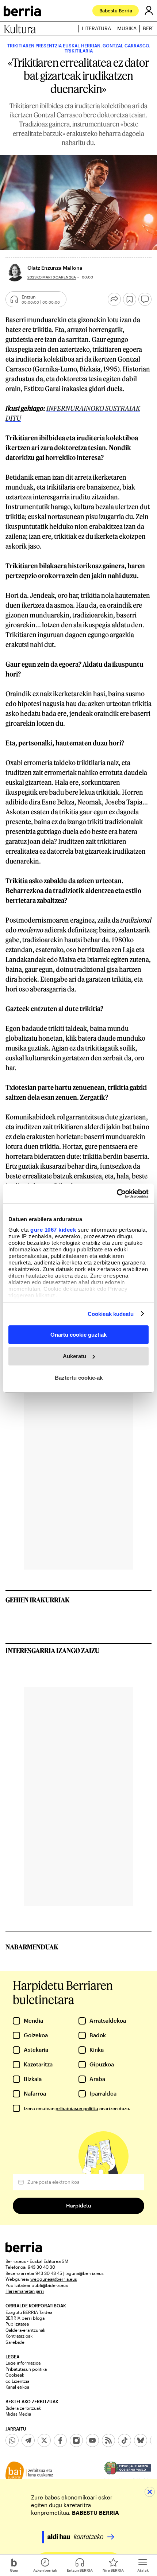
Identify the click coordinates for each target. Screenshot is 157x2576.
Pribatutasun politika (26, 2369)
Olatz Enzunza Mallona (55, 268)
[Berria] (24, 2250)
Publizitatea (17, 2324)
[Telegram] (28, 2440)
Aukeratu (74, 1356)
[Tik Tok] (125, 2440)
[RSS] (108, 2440)
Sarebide (15, 2342)
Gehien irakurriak (38, 1600)
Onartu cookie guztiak (78, 1335)
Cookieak (15, 2375)
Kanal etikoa (17, 2387)
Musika (127, 28)
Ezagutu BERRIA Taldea (29, 2312)
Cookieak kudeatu (111, 1314)
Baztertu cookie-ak (79, 1377)
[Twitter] (44, 2440)
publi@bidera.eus (50, 2285)
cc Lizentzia (17, 2381)
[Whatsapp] (12, 2440)
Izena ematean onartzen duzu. (77, 2108)
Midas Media (18, 2414)
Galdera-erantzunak (25, 2330)
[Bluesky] (141, 2440)
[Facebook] (60, 2440)
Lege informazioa (23, 2363)
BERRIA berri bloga (25, 2318)
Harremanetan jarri (25, 2291)
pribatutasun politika (77, 2108)
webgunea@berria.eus (54, 2279)
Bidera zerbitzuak (23, 2408)
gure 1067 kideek (53, 1229)
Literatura (96, 28)
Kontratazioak (19, 2336)
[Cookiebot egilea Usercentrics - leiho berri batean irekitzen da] (117, 1193)
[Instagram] (76, 2440)
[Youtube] (92, 2440)
